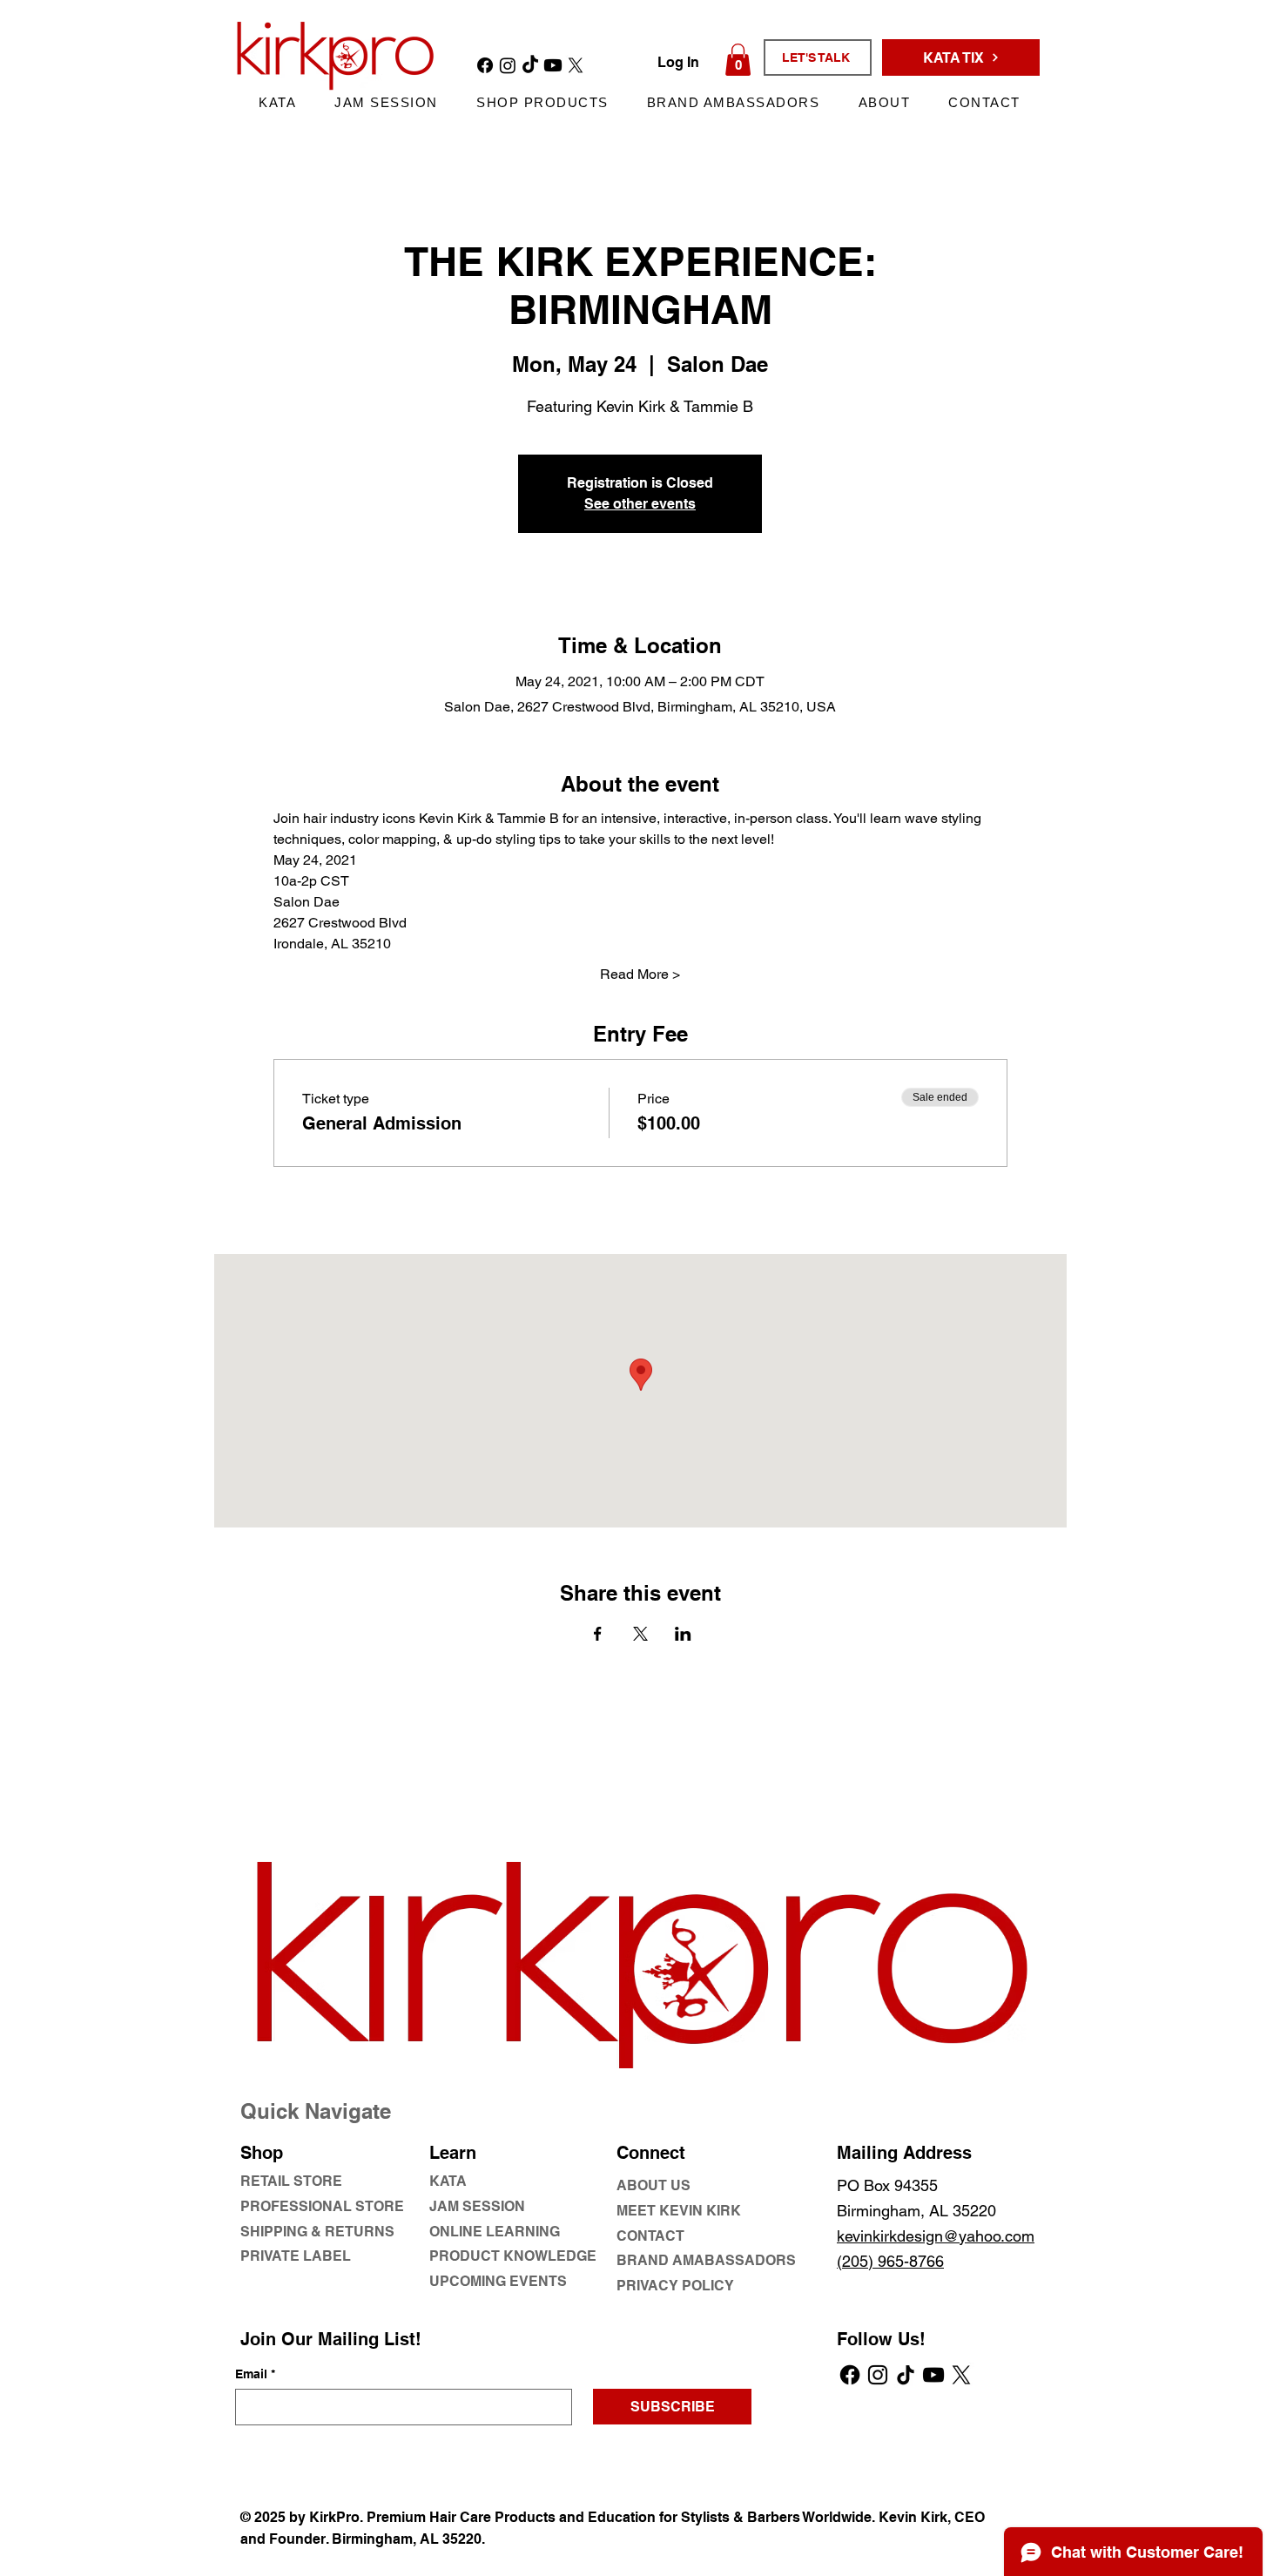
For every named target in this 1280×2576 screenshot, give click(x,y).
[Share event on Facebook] (598, 1634)
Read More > (640, 974)
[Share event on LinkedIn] (683, 1634)
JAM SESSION (477, 2206)
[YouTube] (933, 2375)
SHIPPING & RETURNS (317, 2232)
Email (255, 2374)
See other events (640, 504)
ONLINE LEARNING (495, 2232)
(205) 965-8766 (890, 2261)
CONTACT (650, 2236)
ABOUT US (653, 2185)
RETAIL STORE (291, 2181)
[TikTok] (906, 2375)
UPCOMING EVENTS (498, 2281)
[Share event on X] (640, 1634)
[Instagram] (878, 2375)
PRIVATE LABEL (296, 2256)
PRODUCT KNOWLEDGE (513, 2256)
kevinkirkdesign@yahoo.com (936, 2236)
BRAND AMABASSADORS (706, 2260)
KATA (448, 2181)
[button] (738, 60)
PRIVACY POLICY (675, 2286)
